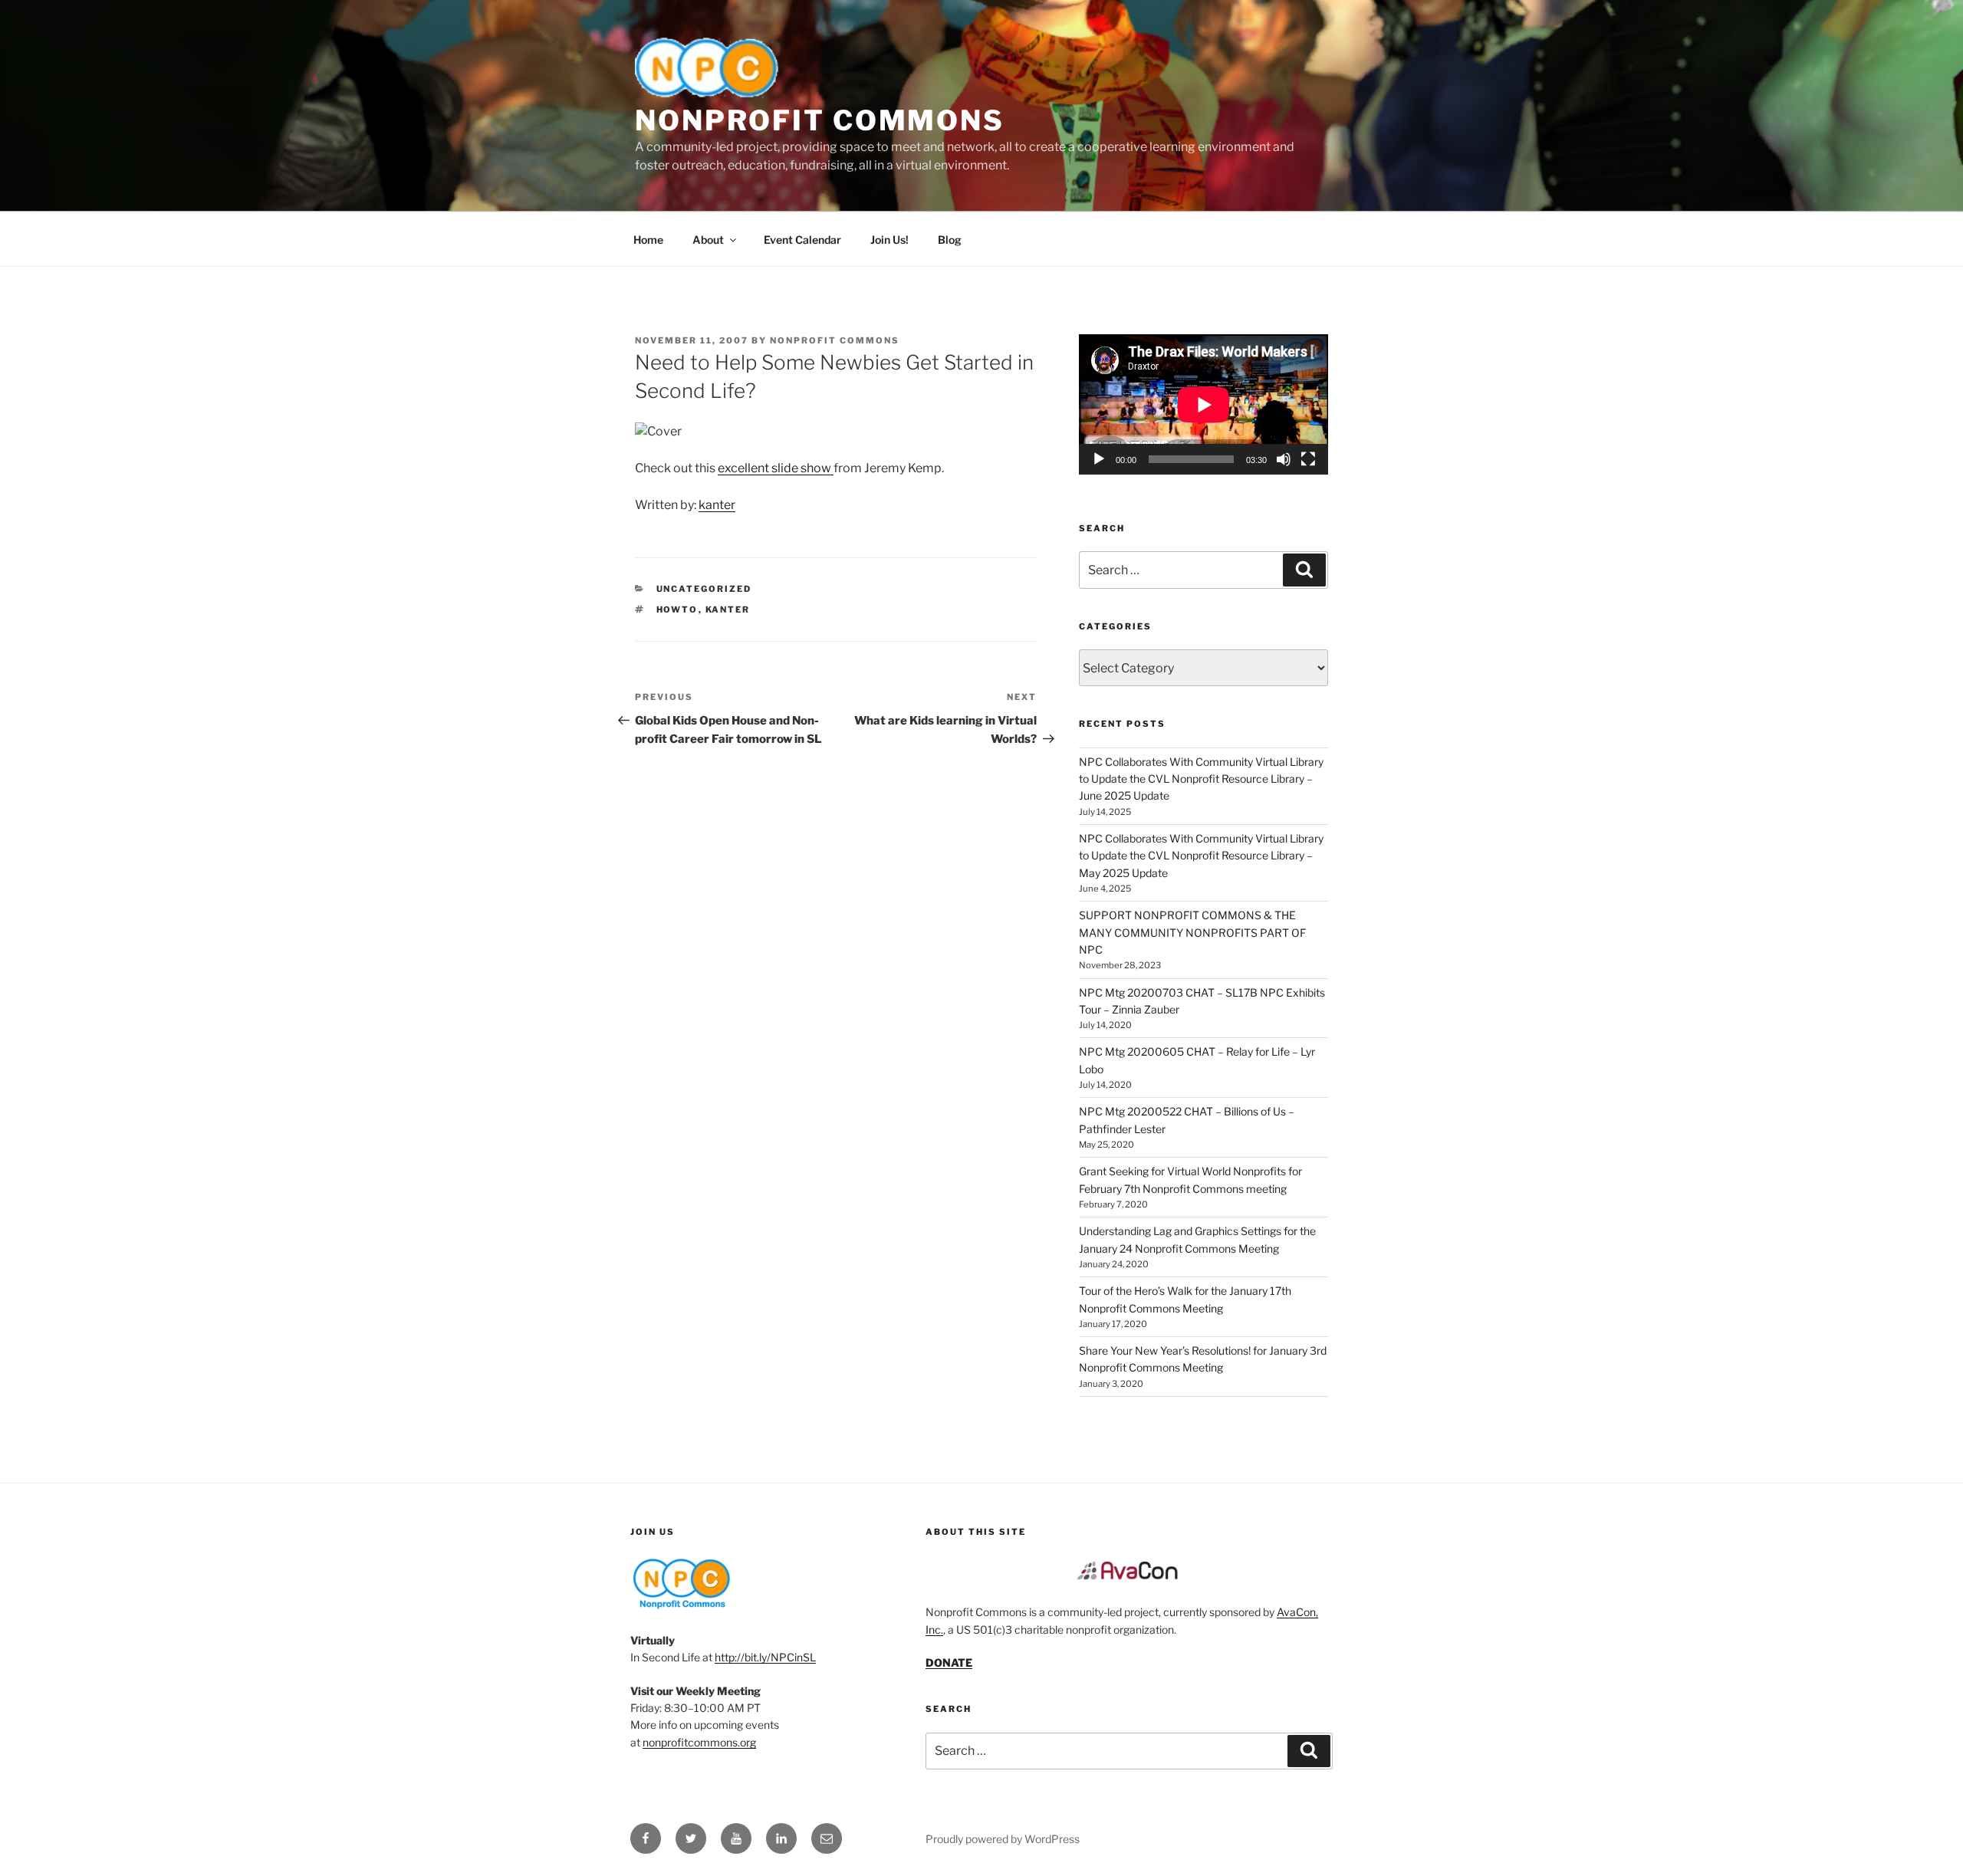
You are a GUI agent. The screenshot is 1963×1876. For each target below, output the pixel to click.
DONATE (949, 1662)
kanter (717, 505)
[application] (1203, 404)
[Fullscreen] (1308, 459)
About (708, 240)
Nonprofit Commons (820, 120)
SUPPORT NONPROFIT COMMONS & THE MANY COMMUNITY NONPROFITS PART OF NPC (1192, 932)
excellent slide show (776, 468)
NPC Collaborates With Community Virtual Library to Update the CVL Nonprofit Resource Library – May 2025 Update (1201, 856)
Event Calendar (802, 240)
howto (677, 609)
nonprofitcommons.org (699, 1742)
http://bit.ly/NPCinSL (765, 1657)
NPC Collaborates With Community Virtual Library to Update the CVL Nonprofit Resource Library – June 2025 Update (1201, 779)
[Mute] (1284, 459)
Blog (950, 240)
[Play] (1099, 459)
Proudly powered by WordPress (1003, 1839)
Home (648, 240)
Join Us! (889, 240)
